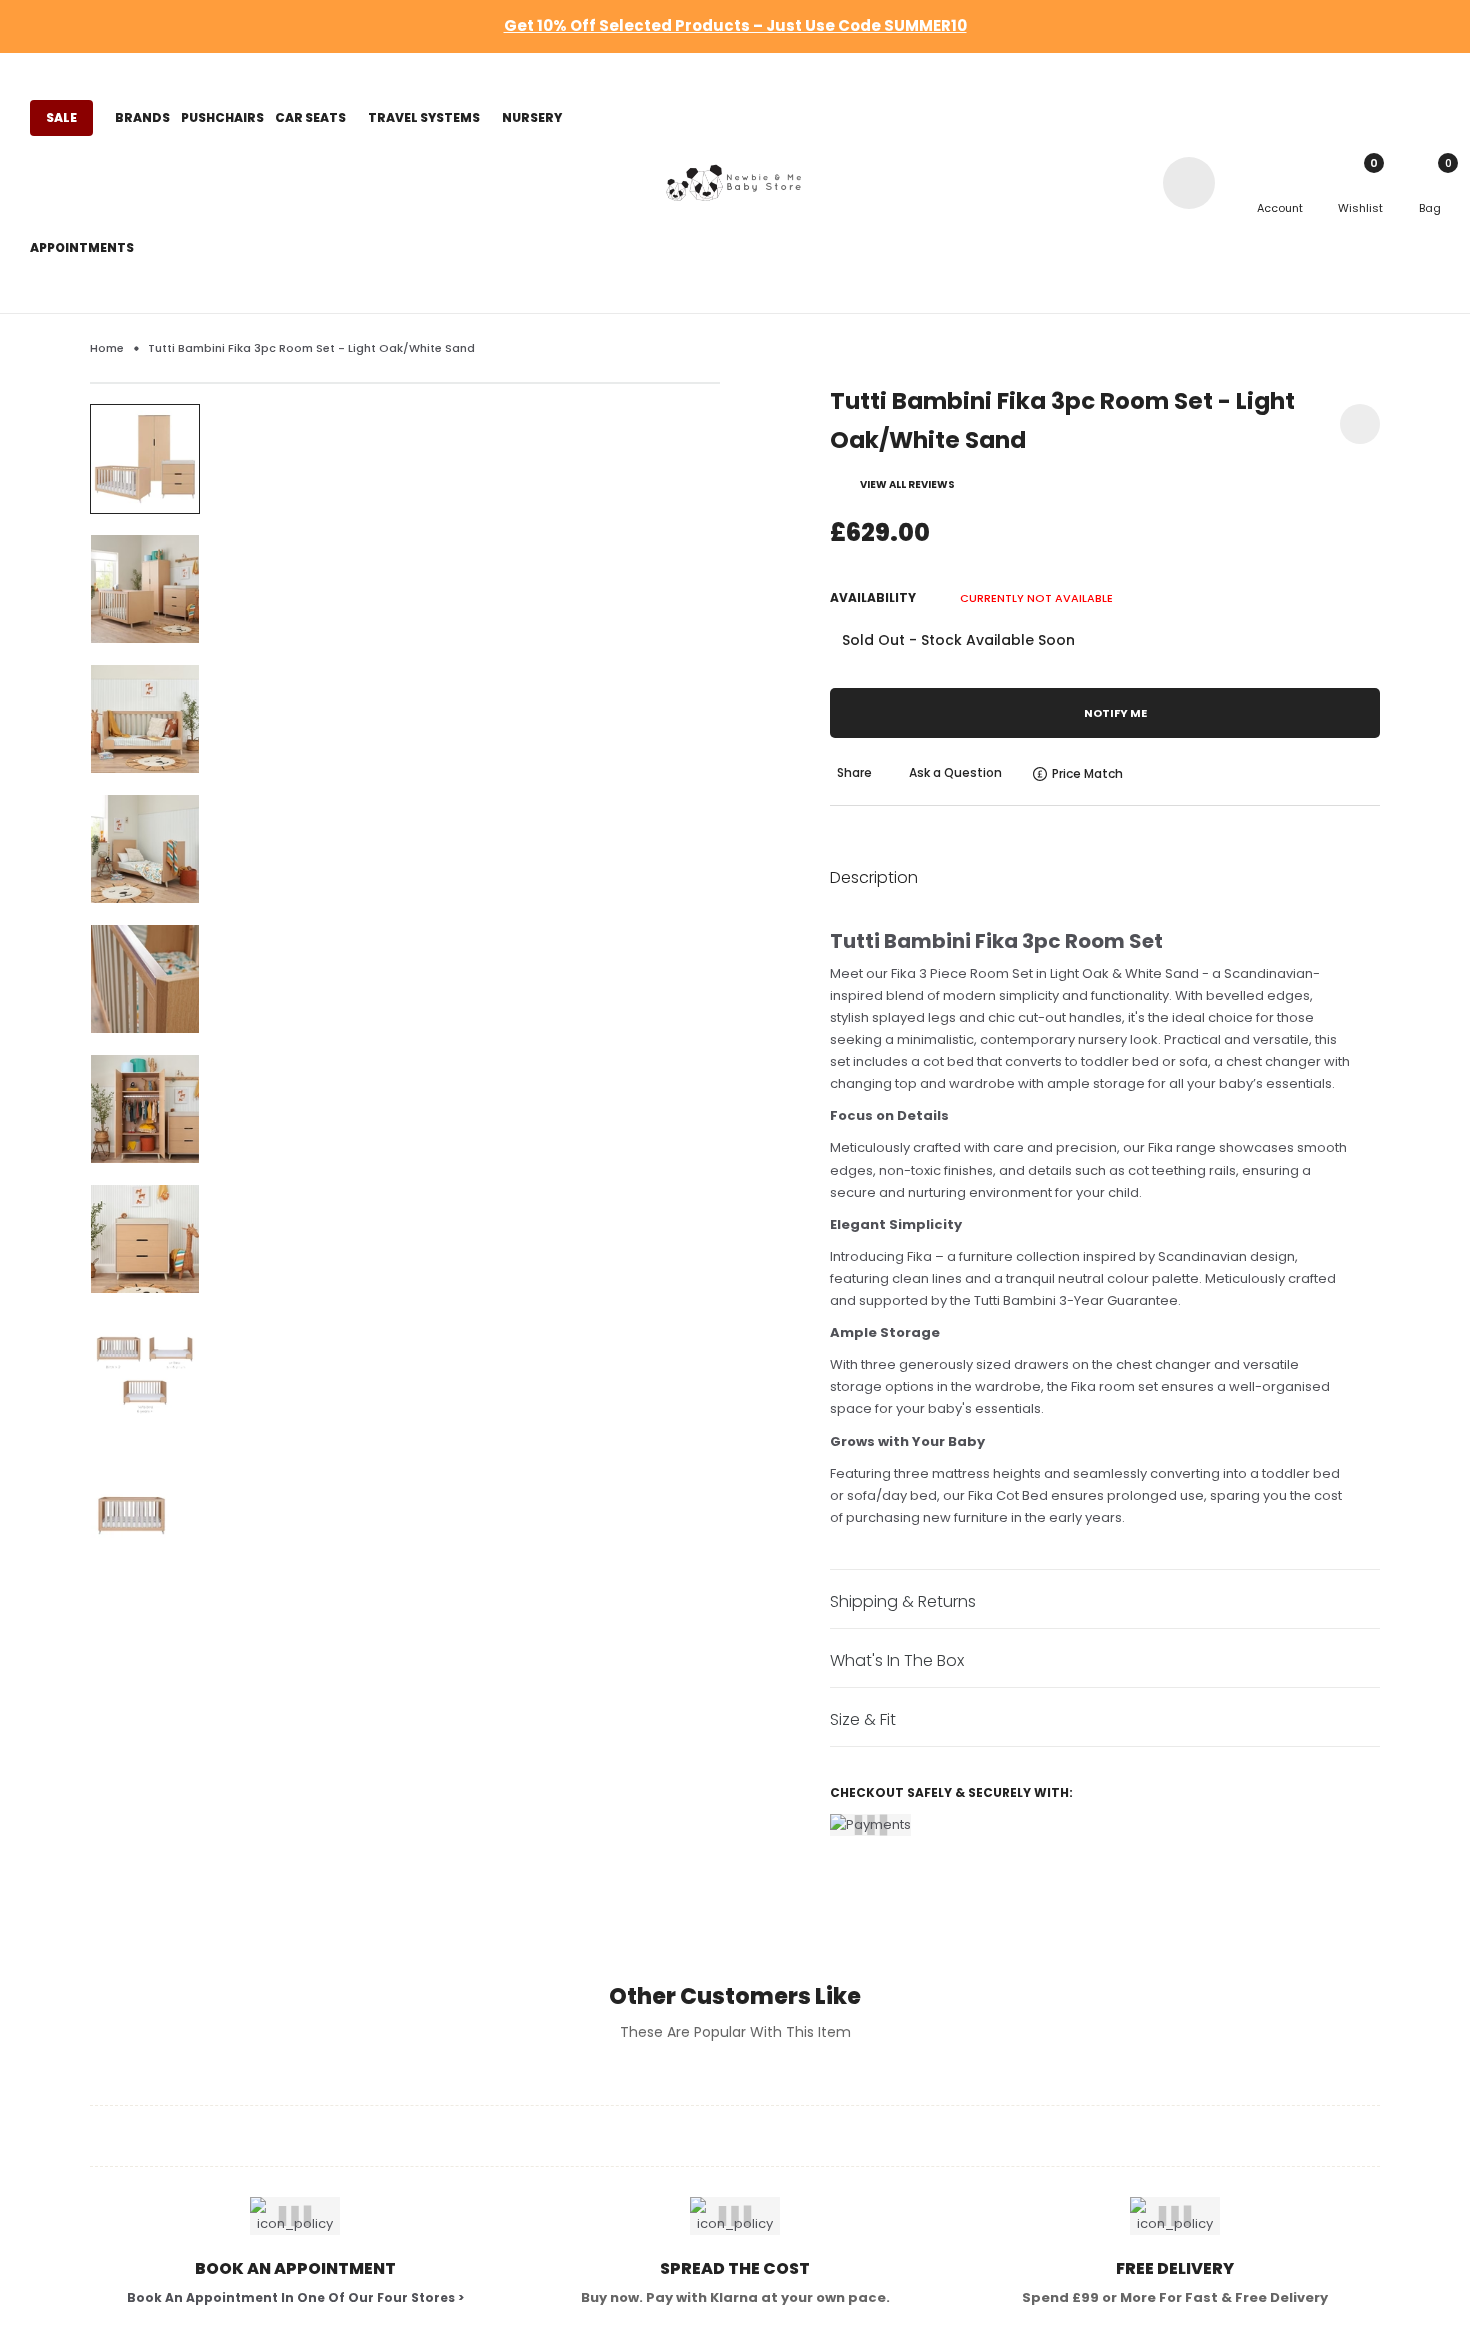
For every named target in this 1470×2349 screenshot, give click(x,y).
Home (107, 348)
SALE (61, 117)
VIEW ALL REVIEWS (907, 484)
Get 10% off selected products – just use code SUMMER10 (735, 25)
